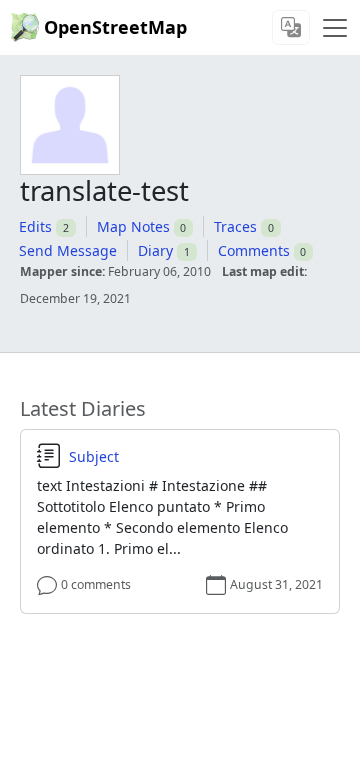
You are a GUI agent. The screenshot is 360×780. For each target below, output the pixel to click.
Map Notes (133, 226)
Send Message (68, 250)
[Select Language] (291, 27)
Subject (94, 457)
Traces (235, 226)
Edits (35, 226)
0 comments (96, 584)
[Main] (335, 28)
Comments (254, 250)
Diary (155, 250)
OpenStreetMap (115, 27)
